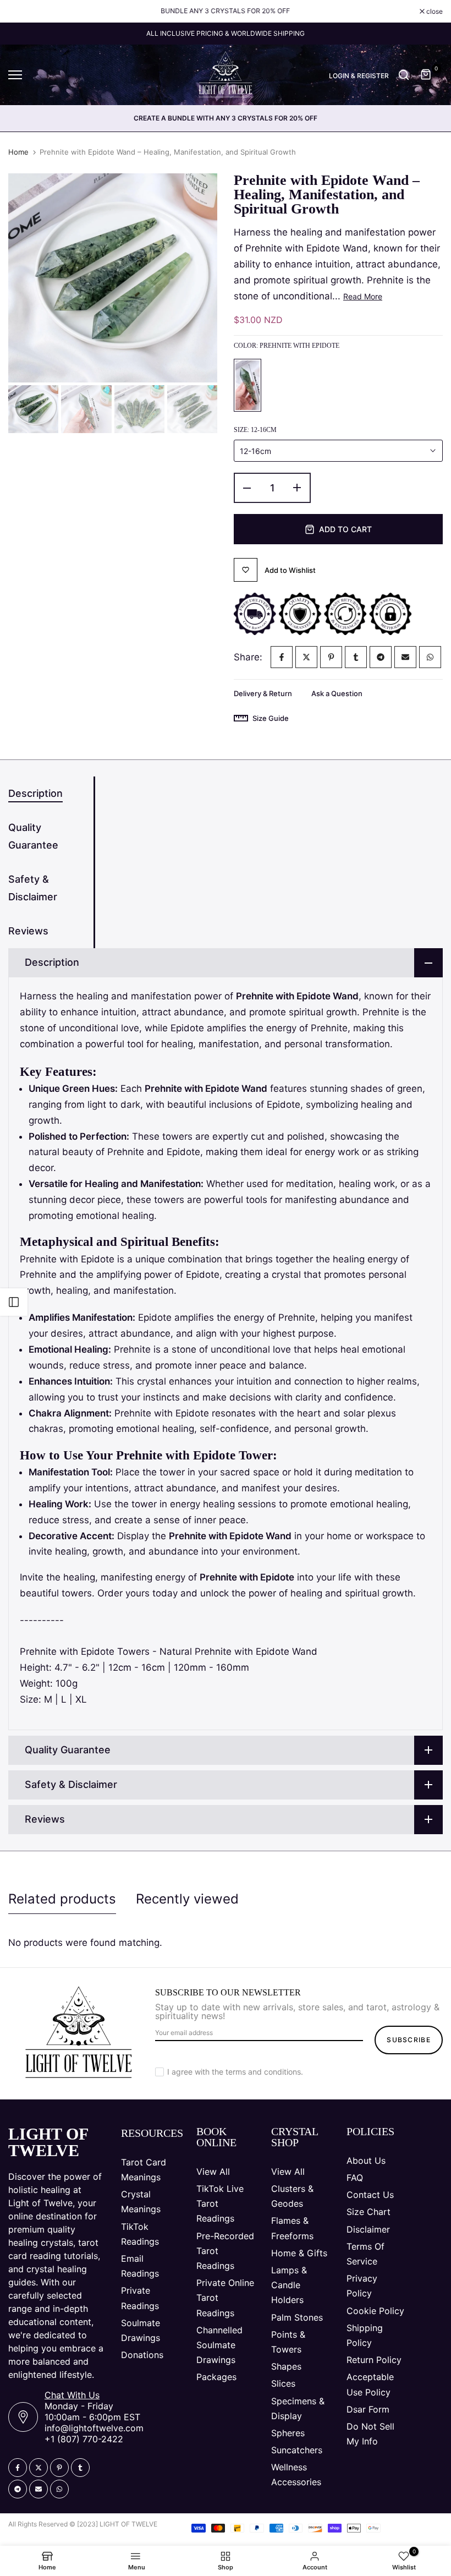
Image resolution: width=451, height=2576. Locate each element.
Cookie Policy (375, 2311)
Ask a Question (337, 693)
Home (18, 152)
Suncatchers (297, 2450)
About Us (366, 2161)
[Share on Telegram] (381, 657)
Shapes (286, 2366)
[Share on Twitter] (306, 657)
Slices (283, 2383)
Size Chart (369, 2212)
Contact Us (370, 2195)
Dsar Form (368, 2409)
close (22, 12)
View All (213, 2172)
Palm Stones (297, 2317)
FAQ (355, 2178)
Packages (216, 2377)
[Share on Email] (405, 657)
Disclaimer (368, 2229)
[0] (426, 75)
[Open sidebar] (14, 1302)
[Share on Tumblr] (356, 657)
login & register (359, 76)
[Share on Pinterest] (331, 657)
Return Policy (374, 2360)
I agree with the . (235, 2072)
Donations (142, 2355)
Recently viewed (187, 1899)
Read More (363, 296)
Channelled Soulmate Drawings (219, 2345)
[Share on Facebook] (282, 657)
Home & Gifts (299, 2253)
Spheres (288, 2433)
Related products (62, 1899)
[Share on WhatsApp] (430, 657)
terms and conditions (263, 2072)
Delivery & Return (263, 693)
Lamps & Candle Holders (289, 2285)
